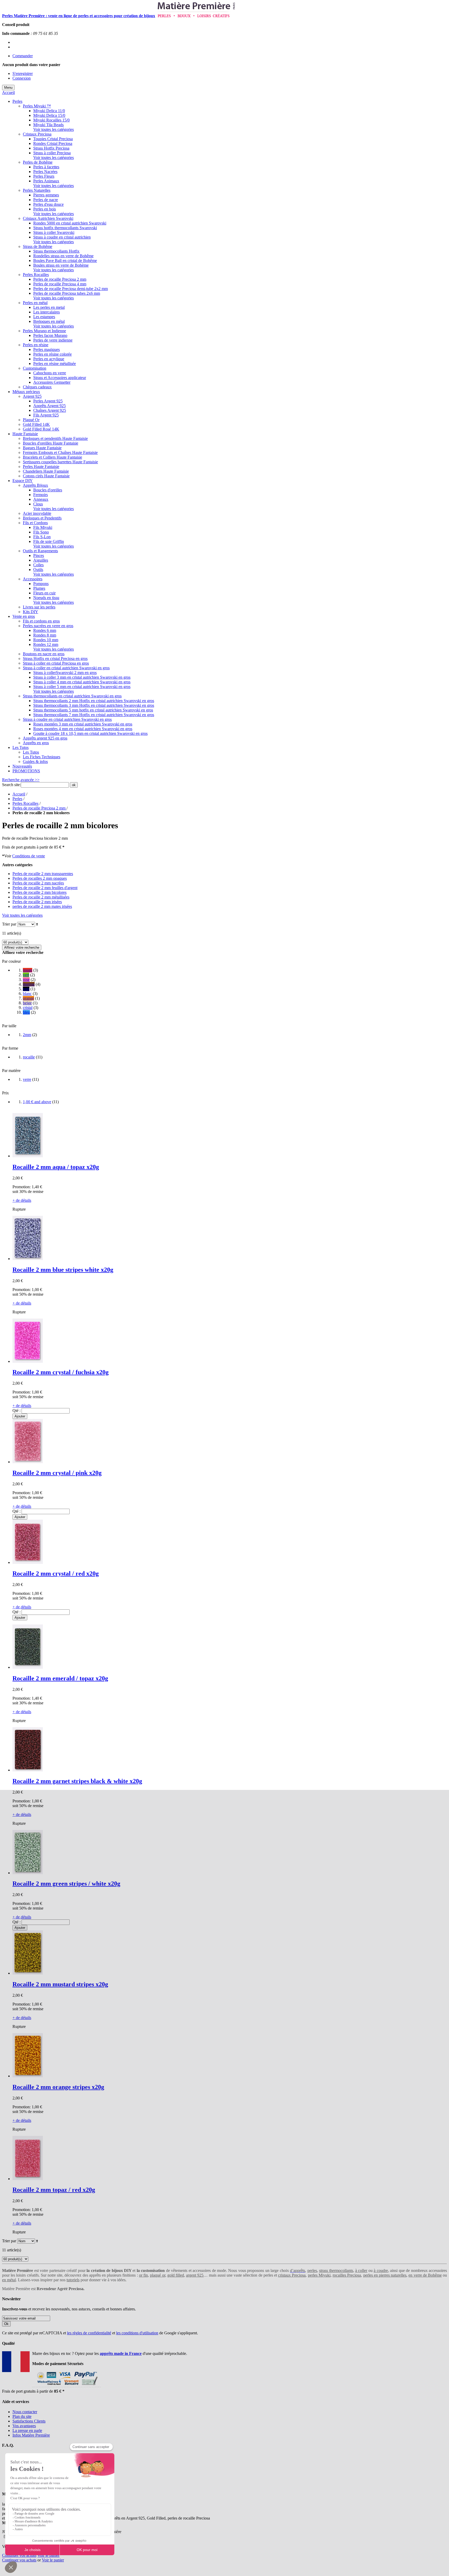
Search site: (11, 785)
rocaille (29, 1057)
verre (27, 1079)
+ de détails (22, 1200)
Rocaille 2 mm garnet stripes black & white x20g (77, 1781)
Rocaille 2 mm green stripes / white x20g (66, 1884)
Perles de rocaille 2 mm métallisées (41, 897)
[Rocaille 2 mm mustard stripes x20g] (28, 1973)
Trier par (9, 924)
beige (27, 1003)
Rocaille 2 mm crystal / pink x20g (57, 1473)
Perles (17, 799)
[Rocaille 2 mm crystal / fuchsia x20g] (28, 1361)
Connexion (22, 78)
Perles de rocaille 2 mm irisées (37, 902)
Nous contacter (25, 2412)
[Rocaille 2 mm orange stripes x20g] (28, 2076)
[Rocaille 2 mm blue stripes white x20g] (28, 1259)
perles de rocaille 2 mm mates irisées (42, 906)
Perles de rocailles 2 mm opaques (40, 878)
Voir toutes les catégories (54, 129)
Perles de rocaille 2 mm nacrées (38, 883)
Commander (23, 56)
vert (26, 975)
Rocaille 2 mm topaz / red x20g (54, 2190)
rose (26, 979)
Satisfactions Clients (29, 2421)
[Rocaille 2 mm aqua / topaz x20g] (28, 1156)
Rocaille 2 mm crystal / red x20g (56, 1573)
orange (28, 998)
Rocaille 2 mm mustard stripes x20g (60, 1984)
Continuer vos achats (19, 2555)
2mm (27, 1035)
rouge (28, 970)
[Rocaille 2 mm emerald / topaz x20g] (28, 1667)
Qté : (16, 1411)
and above (37, 1102)
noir (26, 989)
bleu (26, 1012)
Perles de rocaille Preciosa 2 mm (39, 808)
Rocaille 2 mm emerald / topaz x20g (60, 1678)
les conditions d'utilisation (137, 2333)
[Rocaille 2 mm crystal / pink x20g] (28, 1462)
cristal (28, 1008)
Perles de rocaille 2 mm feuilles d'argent (45, 888)
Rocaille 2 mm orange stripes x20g (58, 2087)
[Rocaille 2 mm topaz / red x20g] (28, 2179)
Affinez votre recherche (22, 947)
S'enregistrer (23, 73)
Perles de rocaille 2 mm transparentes (43, 874)
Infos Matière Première (31, 2435)
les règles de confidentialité (89, 2333)
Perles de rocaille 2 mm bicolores (39, 892)
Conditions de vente (29, 856)
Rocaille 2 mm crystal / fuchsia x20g (61, 1372)
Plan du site (22, 2416)
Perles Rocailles (25, 803)
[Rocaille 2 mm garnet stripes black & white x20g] (28, 1770)
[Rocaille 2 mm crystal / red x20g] (28, 1562)
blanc (27, 994)
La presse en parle (27, 2430)
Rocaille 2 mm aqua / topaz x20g (56, 1167)
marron (29, 984)
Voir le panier (48, 2555)
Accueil (8, 92)
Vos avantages (24, 2426)
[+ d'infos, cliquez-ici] (66, 2387)
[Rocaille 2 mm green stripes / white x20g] (28, 1873)
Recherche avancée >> (21, 780)
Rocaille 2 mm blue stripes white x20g (63, 1270)
